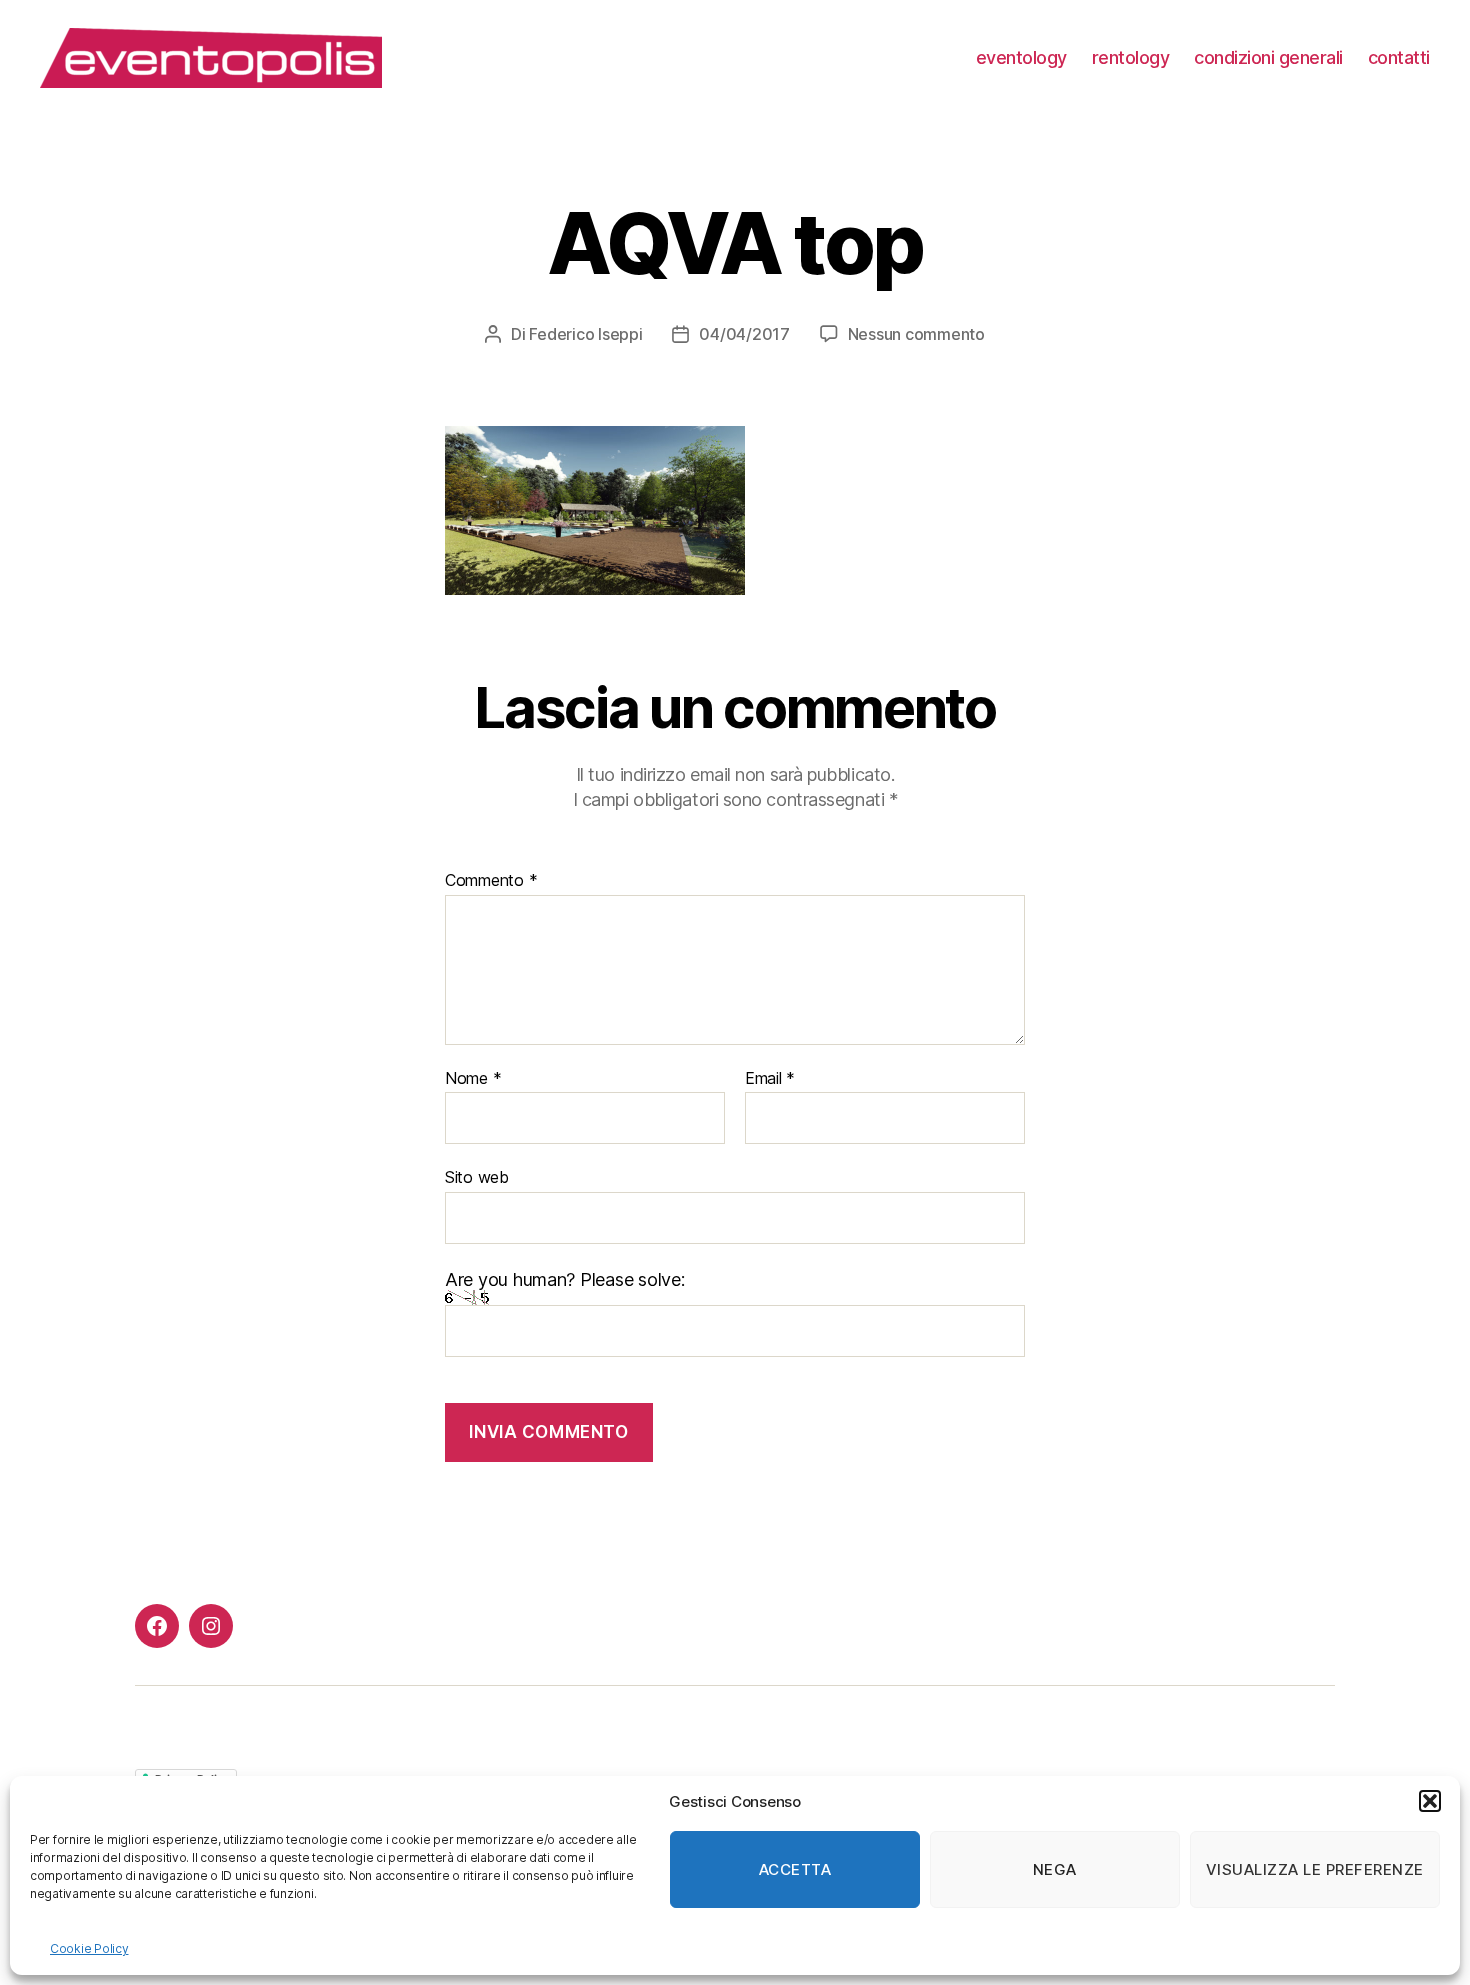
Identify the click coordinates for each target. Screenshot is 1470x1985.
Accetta (795, 1869)
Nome (473, 1079)
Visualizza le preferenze (1315, 1869)
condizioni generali (1268, 57)
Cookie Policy (89, 1948)
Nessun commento (916, 334)
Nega (1055, 1869)
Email (770, 1079)
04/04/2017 (744, 334)
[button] (1430, 1801)
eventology (1021, 57)
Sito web (477, 1177)
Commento (491, 881)
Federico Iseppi (585, 334)
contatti (1399, 57)
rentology (1131, 57)
